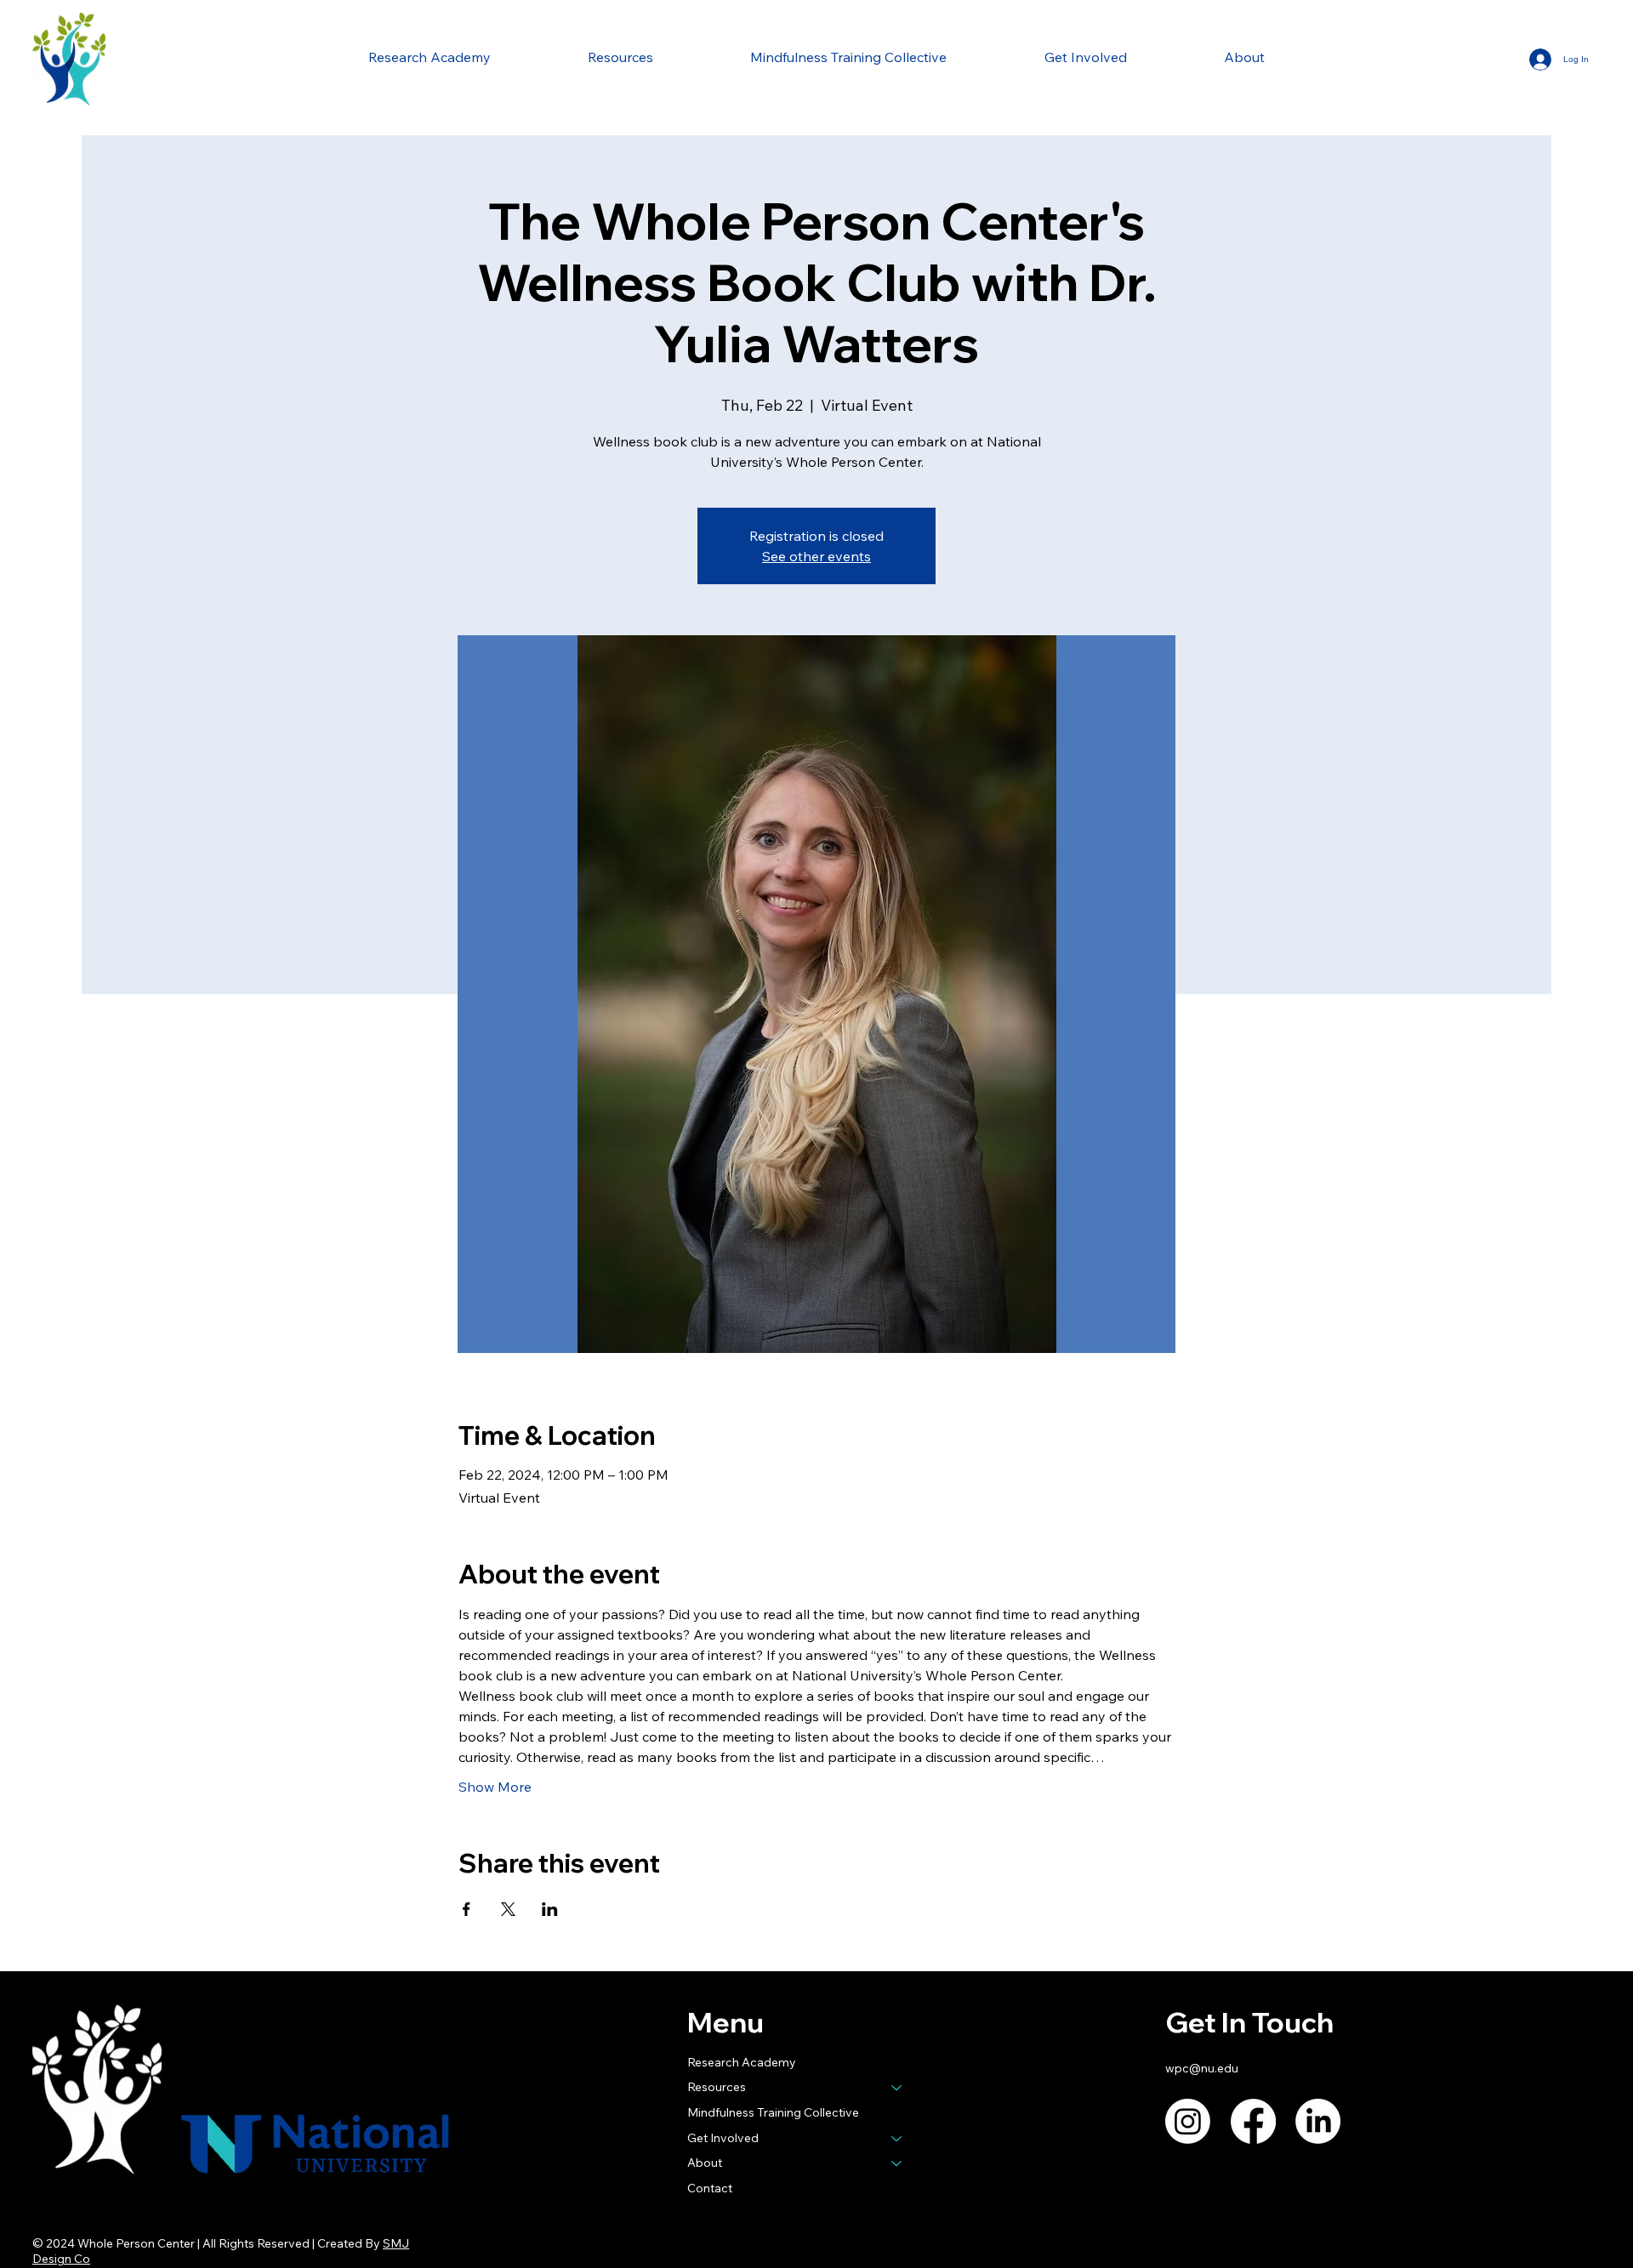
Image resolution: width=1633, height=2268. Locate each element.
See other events (816, 556)
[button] (620, 57)
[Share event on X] (508, 1909)
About (705, 2163)
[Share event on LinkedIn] (550, 1909)
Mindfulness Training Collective (773, 2112)
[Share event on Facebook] (467, 1909)
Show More (495, 1787)
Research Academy (742, 2062)
